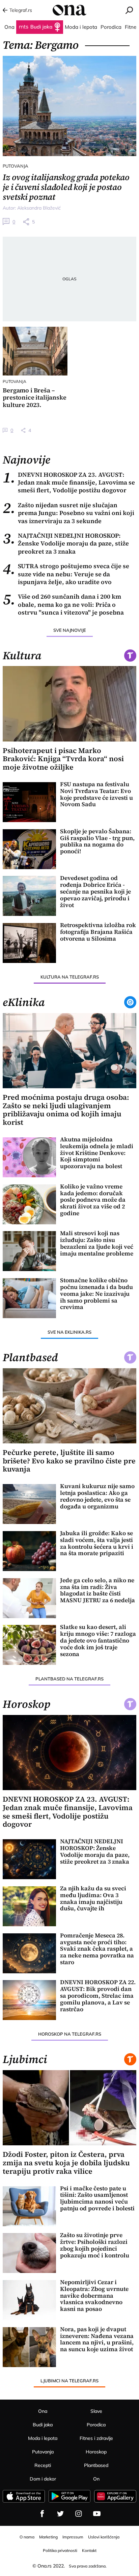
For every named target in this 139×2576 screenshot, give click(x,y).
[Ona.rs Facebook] (42, 2514)
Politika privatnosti (60, 2550)
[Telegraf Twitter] (60, 2514)
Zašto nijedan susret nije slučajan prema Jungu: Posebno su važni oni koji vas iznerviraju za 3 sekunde (68, 513)
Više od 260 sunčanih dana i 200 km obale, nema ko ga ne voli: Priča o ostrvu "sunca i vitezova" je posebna (63, 604)
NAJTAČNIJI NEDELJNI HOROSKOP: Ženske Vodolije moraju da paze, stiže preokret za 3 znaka (66, 543)
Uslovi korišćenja (104, 2537)
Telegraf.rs (21, 10)
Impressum (73, 2537)
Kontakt (89, 2550)
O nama (27, 2537)
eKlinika (24, 1002)
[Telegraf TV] (97, 2514)
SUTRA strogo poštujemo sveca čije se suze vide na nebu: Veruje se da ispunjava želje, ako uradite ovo (66, 574)
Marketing (48, 2537)
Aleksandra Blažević (39, 208)
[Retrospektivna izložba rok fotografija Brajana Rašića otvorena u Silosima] (29, 943)
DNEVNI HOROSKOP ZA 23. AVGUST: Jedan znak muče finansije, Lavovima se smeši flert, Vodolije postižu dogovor (69, 482)
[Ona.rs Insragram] (79, 2514)
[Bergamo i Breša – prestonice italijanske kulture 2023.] (35, 351)
